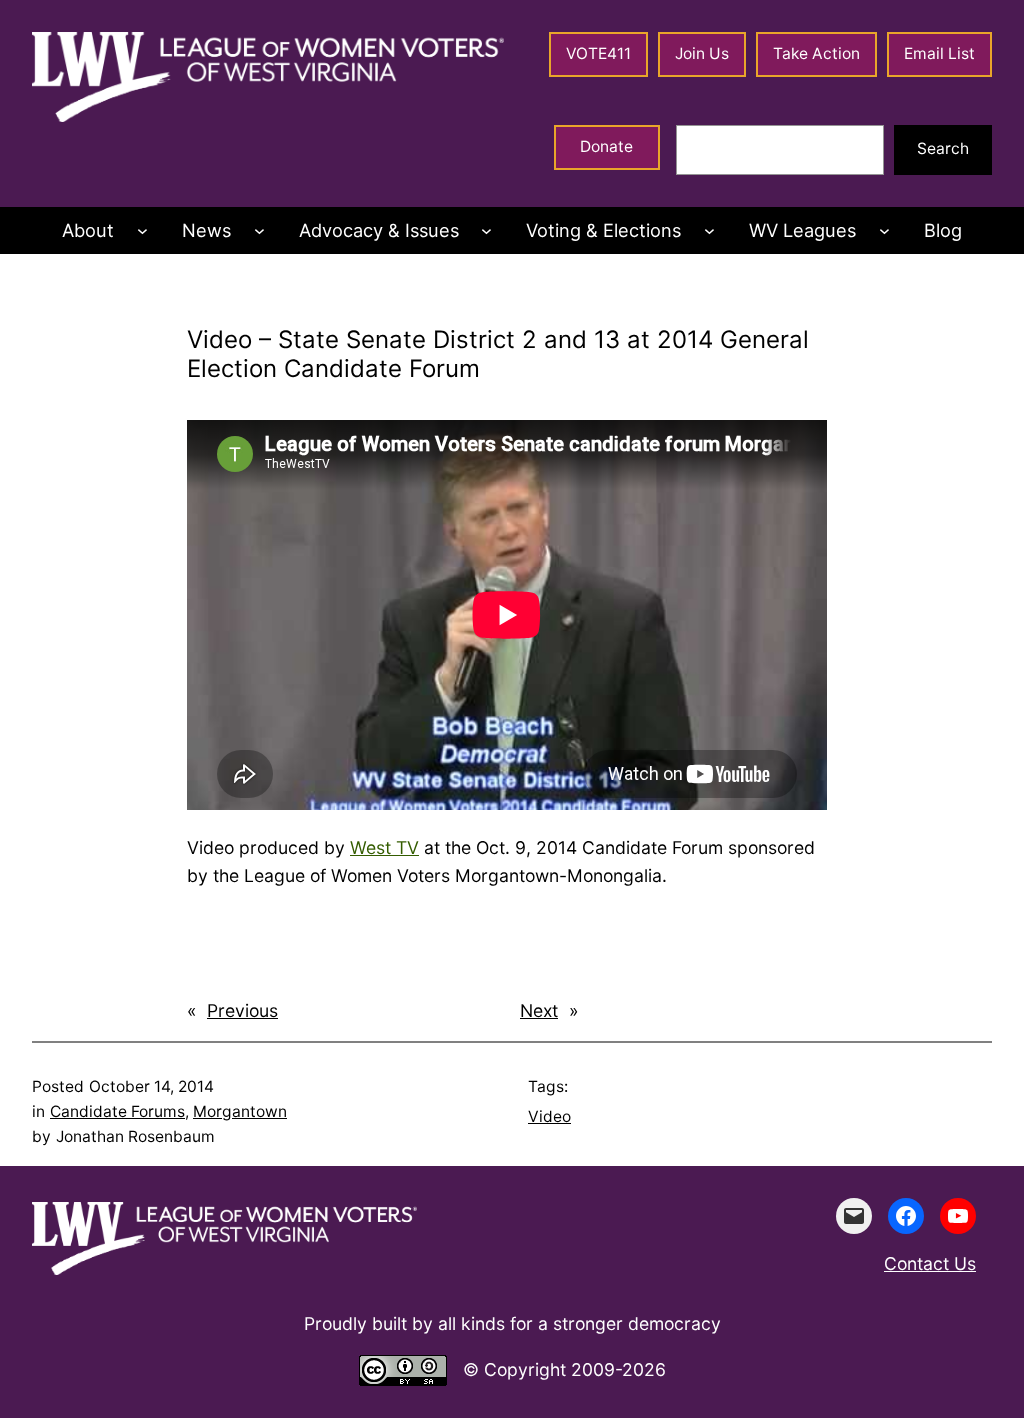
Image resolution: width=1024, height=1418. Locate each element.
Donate (606, 146)
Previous (242, 1010)
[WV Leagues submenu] (884, 230)
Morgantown (240, 1111)
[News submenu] (259, 230)
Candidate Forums (117, 1111)
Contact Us (930, 1263)
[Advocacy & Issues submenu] (486, 230)
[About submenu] (142, 230)
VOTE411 (598, 53)
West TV (384, 847)
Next (539, 1010)
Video (549, 1116)
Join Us (702, 53)
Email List (939, 53)
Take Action (816, 53)
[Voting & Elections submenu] (709, 230)
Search (943, 148)
